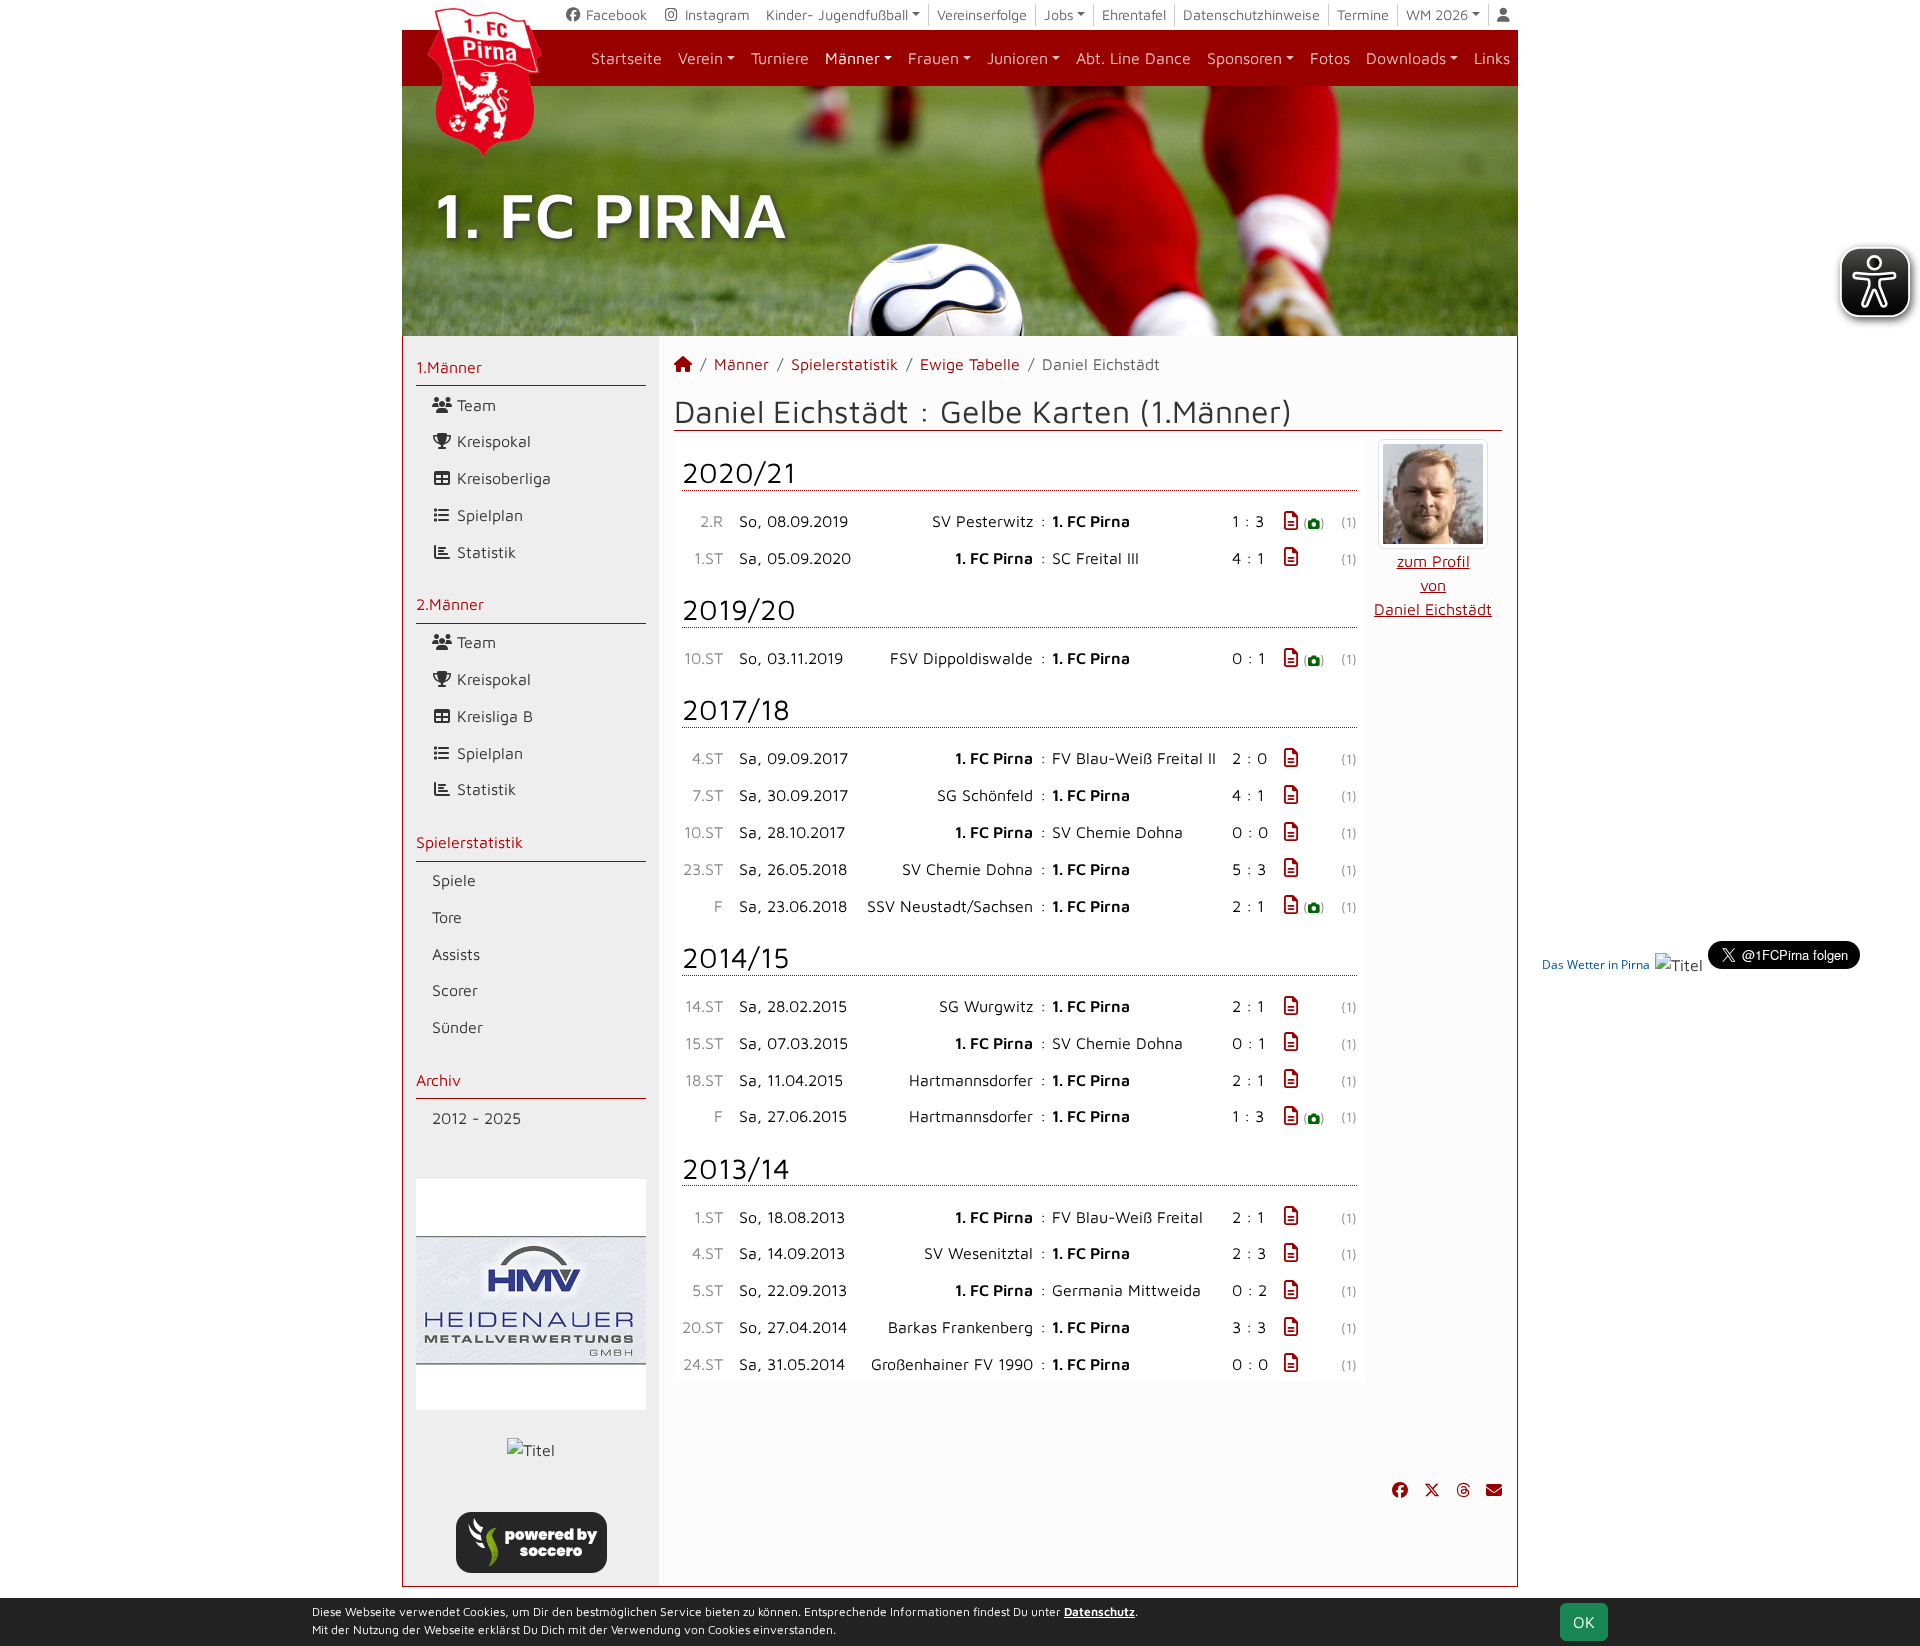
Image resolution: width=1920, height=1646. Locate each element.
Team (474, 405)
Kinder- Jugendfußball (837, 14)
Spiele (454, 880)
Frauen (933, 58)
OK (1584, 1622)
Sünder (457, 1027)
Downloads (1406, 58)
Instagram (715, 14)
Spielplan (487, 515)
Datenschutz (1099, 1611)
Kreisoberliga (501, 478)
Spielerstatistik (469, 842)
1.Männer (449, 367)
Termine (1363, 14)
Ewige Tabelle (970, 364)
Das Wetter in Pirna (1596, 964)
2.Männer (450, 604)
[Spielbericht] (1291, 520)
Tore (447, 917)
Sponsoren (1244, 58)
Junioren (1017, 58)
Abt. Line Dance (1133, 58)
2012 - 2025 (476, 1118)
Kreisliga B (492, 716)
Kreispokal (491, 441)
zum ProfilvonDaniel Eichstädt (1433, 585)
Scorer (455, 990)
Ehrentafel (1134, 14)
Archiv (438, 1080)
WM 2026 (1437, 14)
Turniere (780, 58)
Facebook (614, 14)
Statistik (484, 552)
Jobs (1059, 14)
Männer (852, 58)
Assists (456, 954)
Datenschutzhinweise (1251, 14)
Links (1492, 58)
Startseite (626, 58)
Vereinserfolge (982, 14)
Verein (700, 58)
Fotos (1330, 58)
